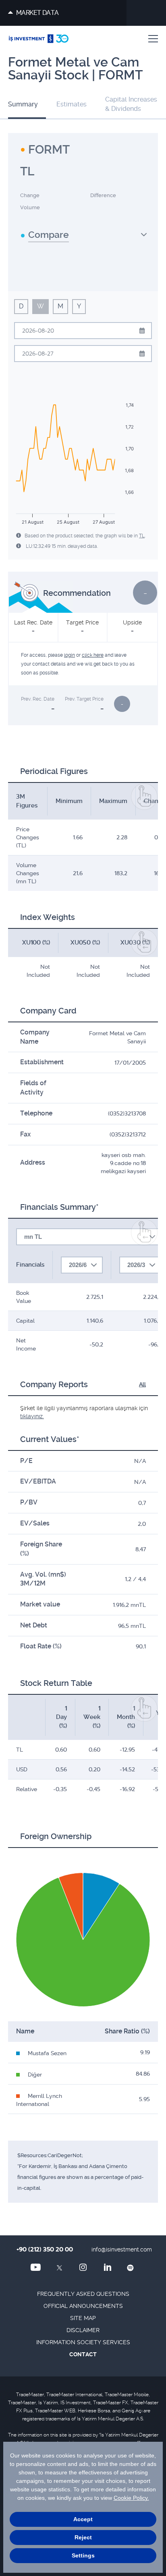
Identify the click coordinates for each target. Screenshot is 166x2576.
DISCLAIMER (83, 2330)
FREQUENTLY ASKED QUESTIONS (83, 2294)
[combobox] (84, 238)
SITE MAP (83, 2318)
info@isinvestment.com (122, 2249)
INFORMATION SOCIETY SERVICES (83, 2342)
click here (93, 655)
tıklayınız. (32, 1416)
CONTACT (83, 2354)
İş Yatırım (39, 39)
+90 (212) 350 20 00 (45, 2249)
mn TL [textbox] (33, 1237)
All (142, 1384)
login (70, 655)
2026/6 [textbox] (78, 1265)
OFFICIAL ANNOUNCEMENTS (83, 2306)
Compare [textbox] (49, 235)
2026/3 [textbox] (136, 1265)
